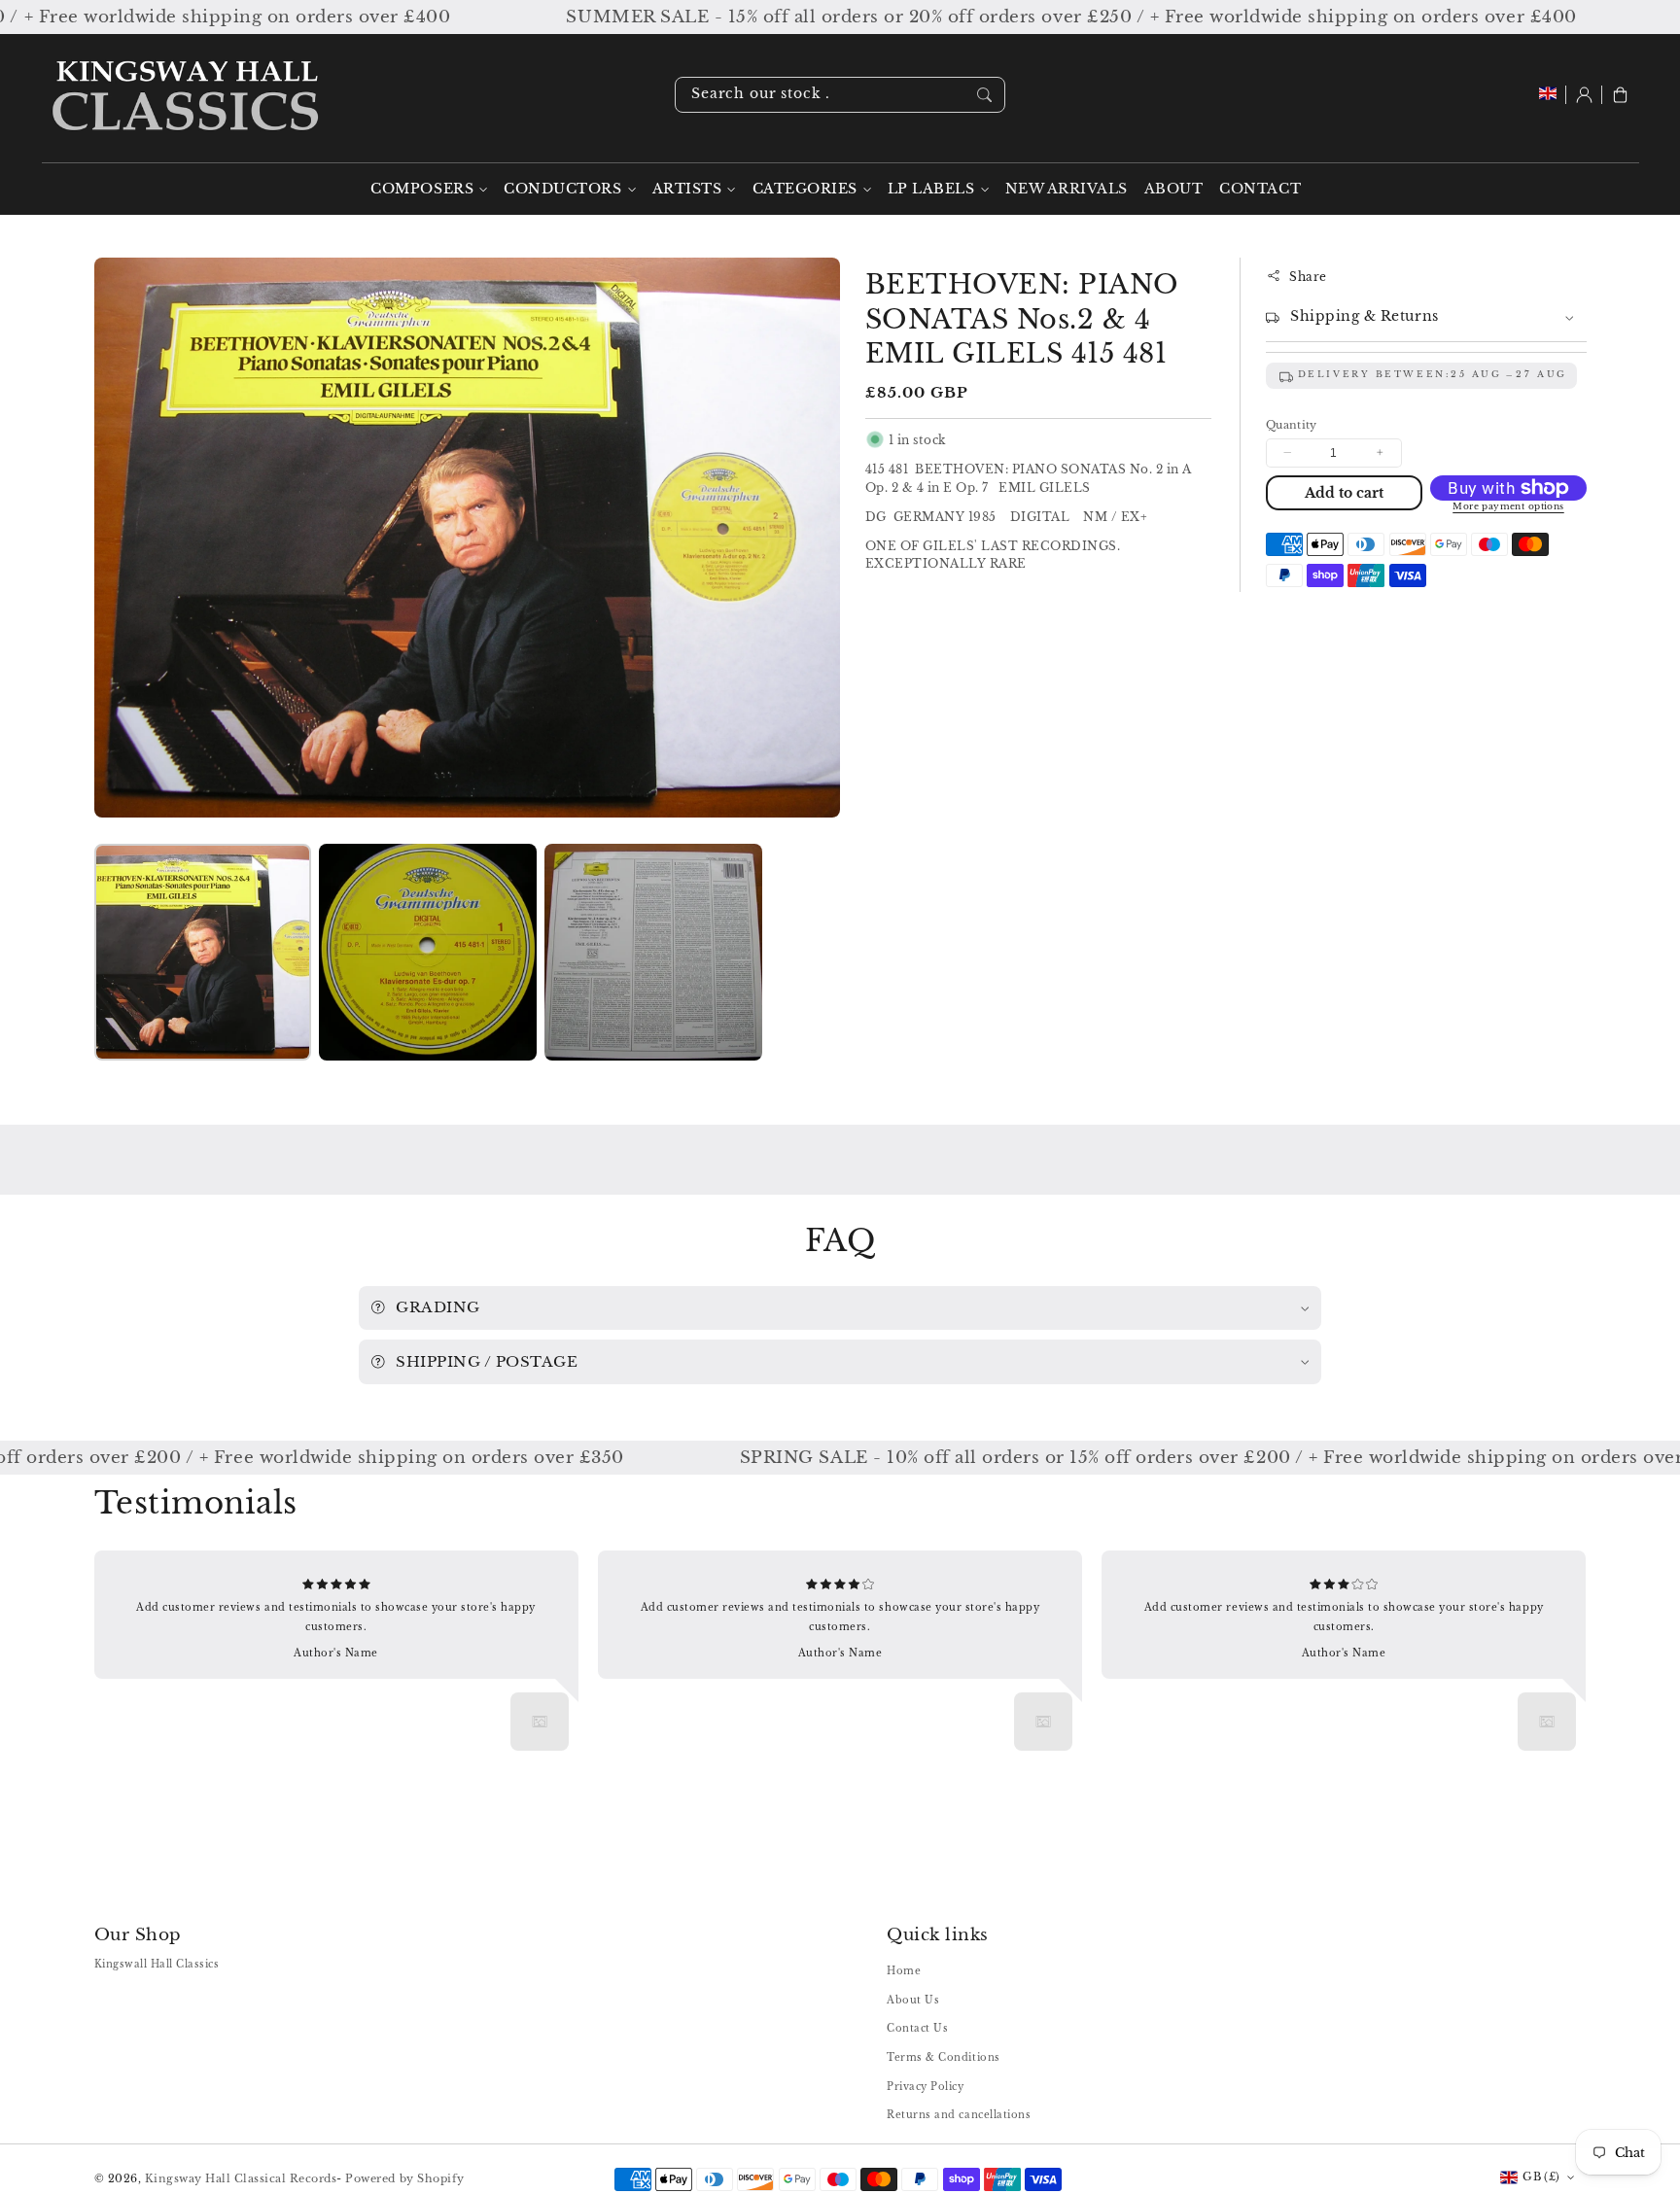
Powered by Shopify (404, 2178)
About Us (913, 2000)
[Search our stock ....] (984, 94)
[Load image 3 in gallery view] (653, 952)
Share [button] (1308, 276)
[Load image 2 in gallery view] (427, 952)
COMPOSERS (422, 189)
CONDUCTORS (562, 189)
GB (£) (1541, 2177)
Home (904, 1971)
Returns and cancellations (959, 2115)
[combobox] (840, 95)
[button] (1620, 95)
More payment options (1508, 506)
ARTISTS (687, 189)
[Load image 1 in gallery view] (203, 952)
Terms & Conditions (943, 2057)
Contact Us (917, 2028)
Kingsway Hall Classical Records (241, 2178)
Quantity (1292, 424)
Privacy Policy (925, 2087)
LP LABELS (931, 189)
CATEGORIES (805, 189)
